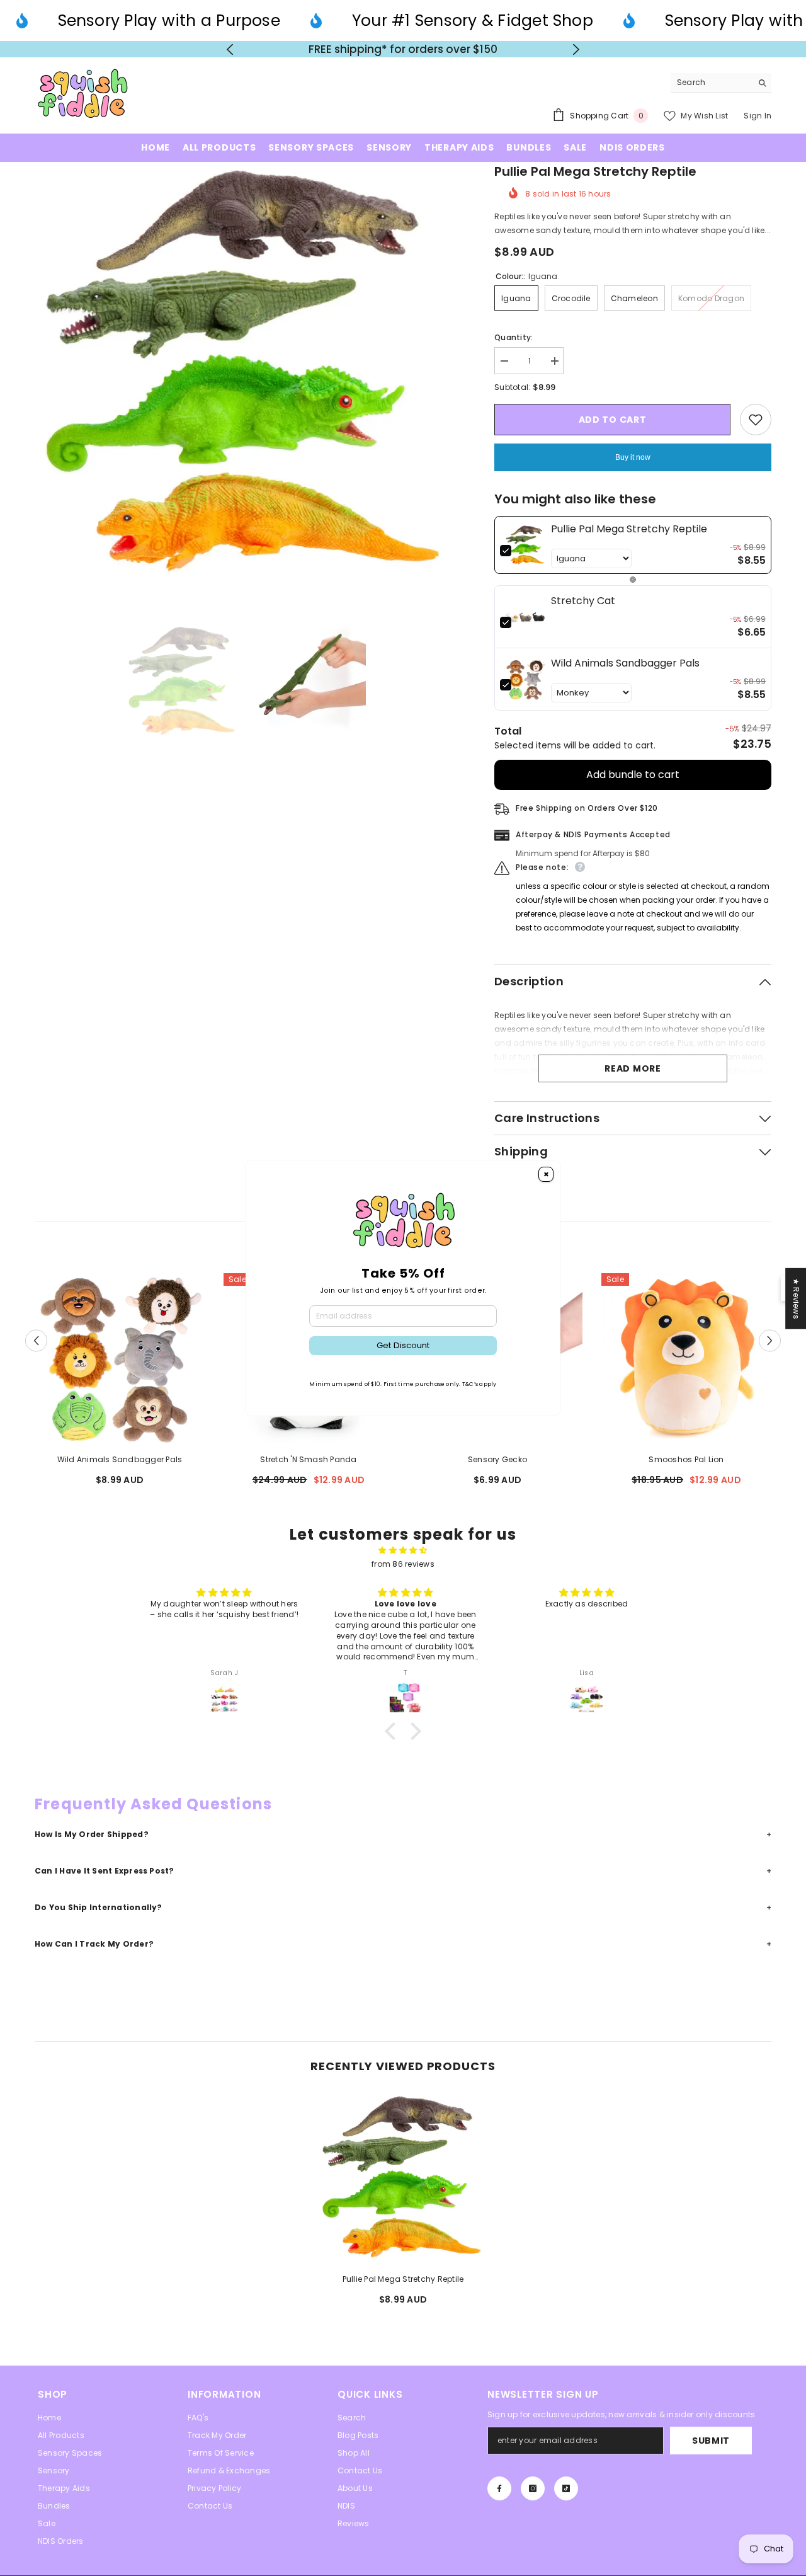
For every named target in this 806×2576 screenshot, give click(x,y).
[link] (525, 551)
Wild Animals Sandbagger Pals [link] (625, 669)
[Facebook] (499, 2495)
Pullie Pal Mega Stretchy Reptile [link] (629, 535)
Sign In (758, 122)
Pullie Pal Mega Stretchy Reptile (403, 2285)
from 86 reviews (403, 1570)
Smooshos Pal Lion (686, 1466)
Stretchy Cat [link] (583, 607)
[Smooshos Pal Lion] (686, 1365)
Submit (711, 2447)
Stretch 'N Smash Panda (308, 1466)
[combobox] (711, 89)
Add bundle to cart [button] (633, 781)
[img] (403, 1557)
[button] (36, 1347)
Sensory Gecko (497, 1466)
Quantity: (514, 344)
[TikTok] (566, 2495)
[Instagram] (533, 2495)
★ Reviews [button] (796, 1298)
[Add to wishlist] (756, 426)
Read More (633, 1075)
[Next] (576, 53)
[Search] (721, 90)
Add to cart (613, 426)
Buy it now (633, 464)
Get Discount (403, 1345)
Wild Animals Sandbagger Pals (120, 1466)
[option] (403, 52)
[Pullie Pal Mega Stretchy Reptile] (403, 2184)
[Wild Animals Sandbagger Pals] (120, 1365)
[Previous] (230, 53)
